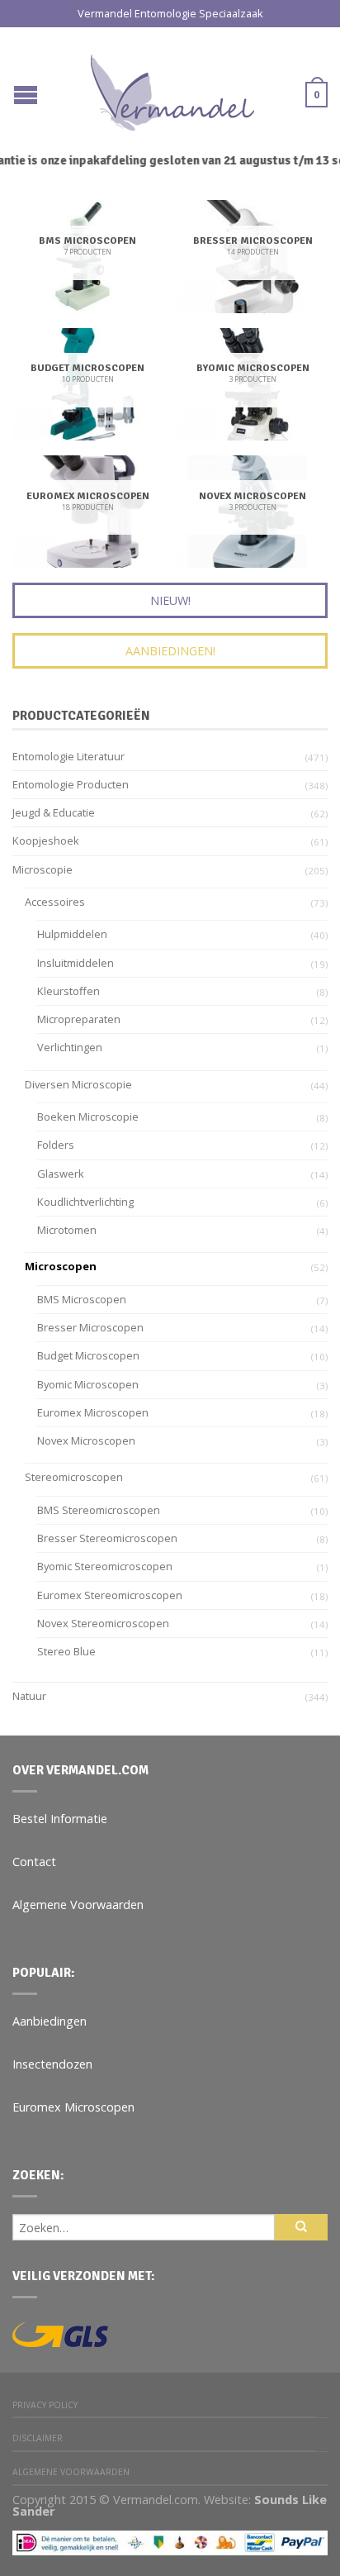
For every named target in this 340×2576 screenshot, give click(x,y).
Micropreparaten (79, 1019)
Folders (56, 1145)
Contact (34, 1862)
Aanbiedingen (50, 2021)
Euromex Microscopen (93, 1412)
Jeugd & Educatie (54, 812)
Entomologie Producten (71, 784)
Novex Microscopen (86, 1440)
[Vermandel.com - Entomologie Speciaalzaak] (172, 88)
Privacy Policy (45, 2405)
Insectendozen (52, 2064)
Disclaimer (38, 2438)
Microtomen (67, 1230)
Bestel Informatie (60, 1819)
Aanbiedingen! (170, 651)
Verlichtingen (70, 1047)
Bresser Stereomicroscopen (107, 1538)
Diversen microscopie (78, 1084)
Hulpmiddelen (72, 934)
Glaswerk (61, 1174)
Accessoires (55, 902)
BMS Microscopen (82, 1299)
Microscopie (42, 869)
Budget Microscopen (88, 1355)
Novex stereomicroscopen (103, 1623)
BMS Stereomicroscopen (99, 1510)
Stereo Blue (66, 1651)
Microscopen (61, 1266)
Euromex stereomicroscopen (110, 1595)
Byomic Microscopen (88, 1384)
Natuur (29, 1696)
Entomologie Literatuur (68, 756)
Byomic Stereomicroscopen (105, 1566)
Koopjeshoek (46, 840)
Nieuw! (170, 600)
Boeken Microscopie (88, 1117)
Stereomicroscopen (74, 1477)
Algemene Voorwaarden (78, 1905)
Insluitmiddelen (76, 963)
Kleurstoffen (68, 991)
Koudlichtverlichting (85, 1202)
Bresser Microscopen (90, 1327)
